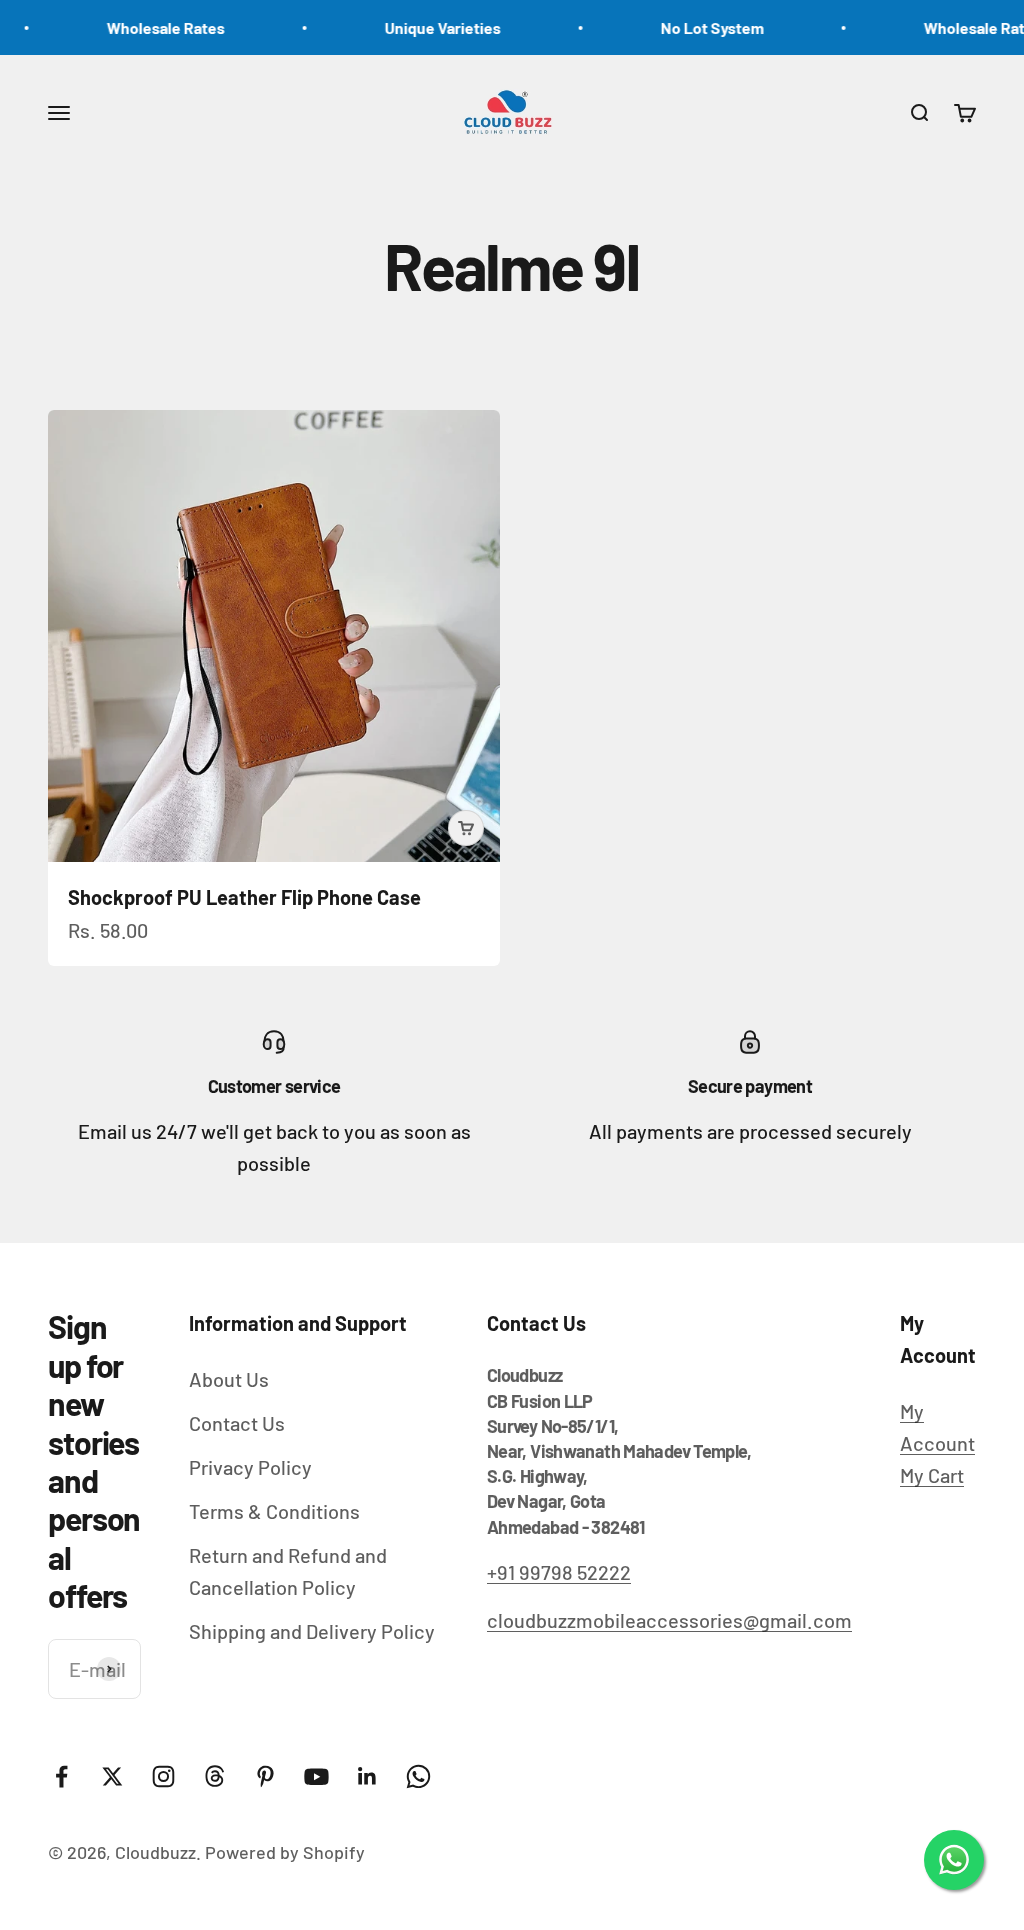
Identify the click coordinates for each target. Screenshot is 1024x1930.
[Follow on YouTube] (316, 1776)
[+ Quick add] (466, 828)
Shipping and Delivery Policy (312, 1631)
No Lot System (688, 27)
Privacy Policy (250, 1467)
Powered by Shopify (285, 1852)
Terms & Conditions (274, 1511)
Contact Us (237, 1423)
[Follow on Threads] (214, 1776)
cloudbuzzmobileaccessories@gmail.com (669, 1620)
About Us (229, 1379)
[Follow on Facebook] (61, 1776)
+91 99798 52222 (559, 1572)
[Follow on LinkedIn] (367, 1776)
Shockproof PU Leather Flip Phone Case (244, 897)
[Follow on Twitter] (112, 1776)
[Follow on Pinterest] (265, 1776)
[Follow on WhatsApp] (418, 1776)
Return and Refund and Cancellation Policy (288, 1571)
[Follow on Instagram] (163, 1776)
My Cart (932, 1475)
